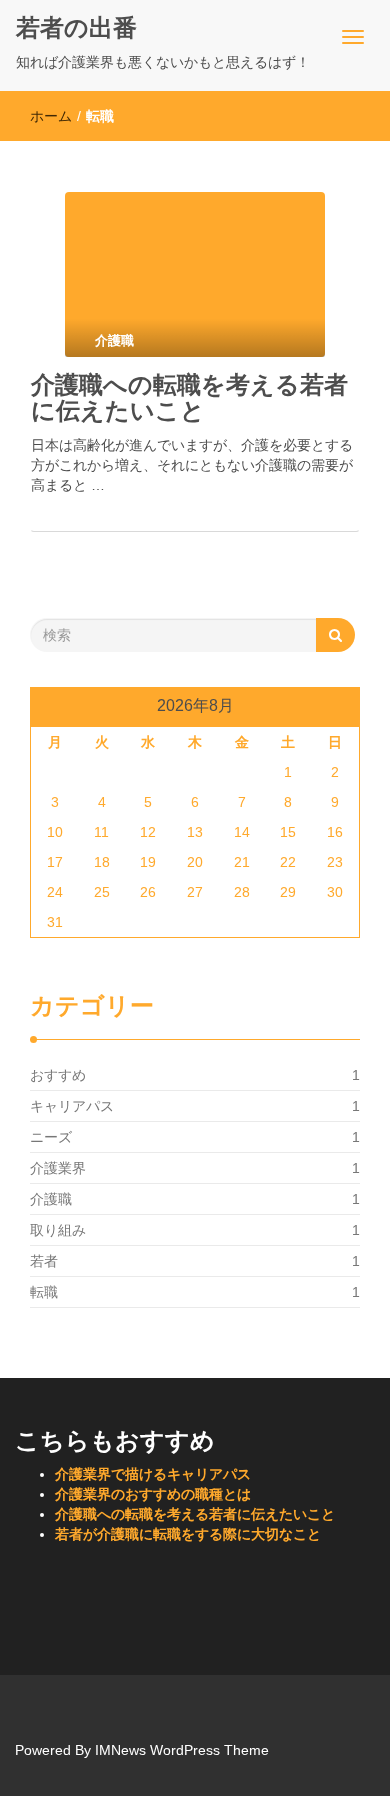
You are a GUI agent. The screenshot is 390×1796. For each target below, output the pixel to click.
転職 (44, 1292)
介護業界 (58, 1168)
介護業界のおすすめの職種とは (153, 1494)
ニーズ (51, 1137)
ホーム (51, 116)
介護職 (51, 1199)
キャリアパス (72, 1106)
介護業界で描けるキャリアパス (153, 1474)
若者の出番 (76, 27)
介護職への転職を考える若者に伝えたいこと (189, 397)
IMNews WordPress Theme (182, 1750)
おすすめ (58, 1075)
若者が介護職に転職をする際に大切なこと (188, 1534)
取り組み (58, 1230)
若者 (44, 1261)
